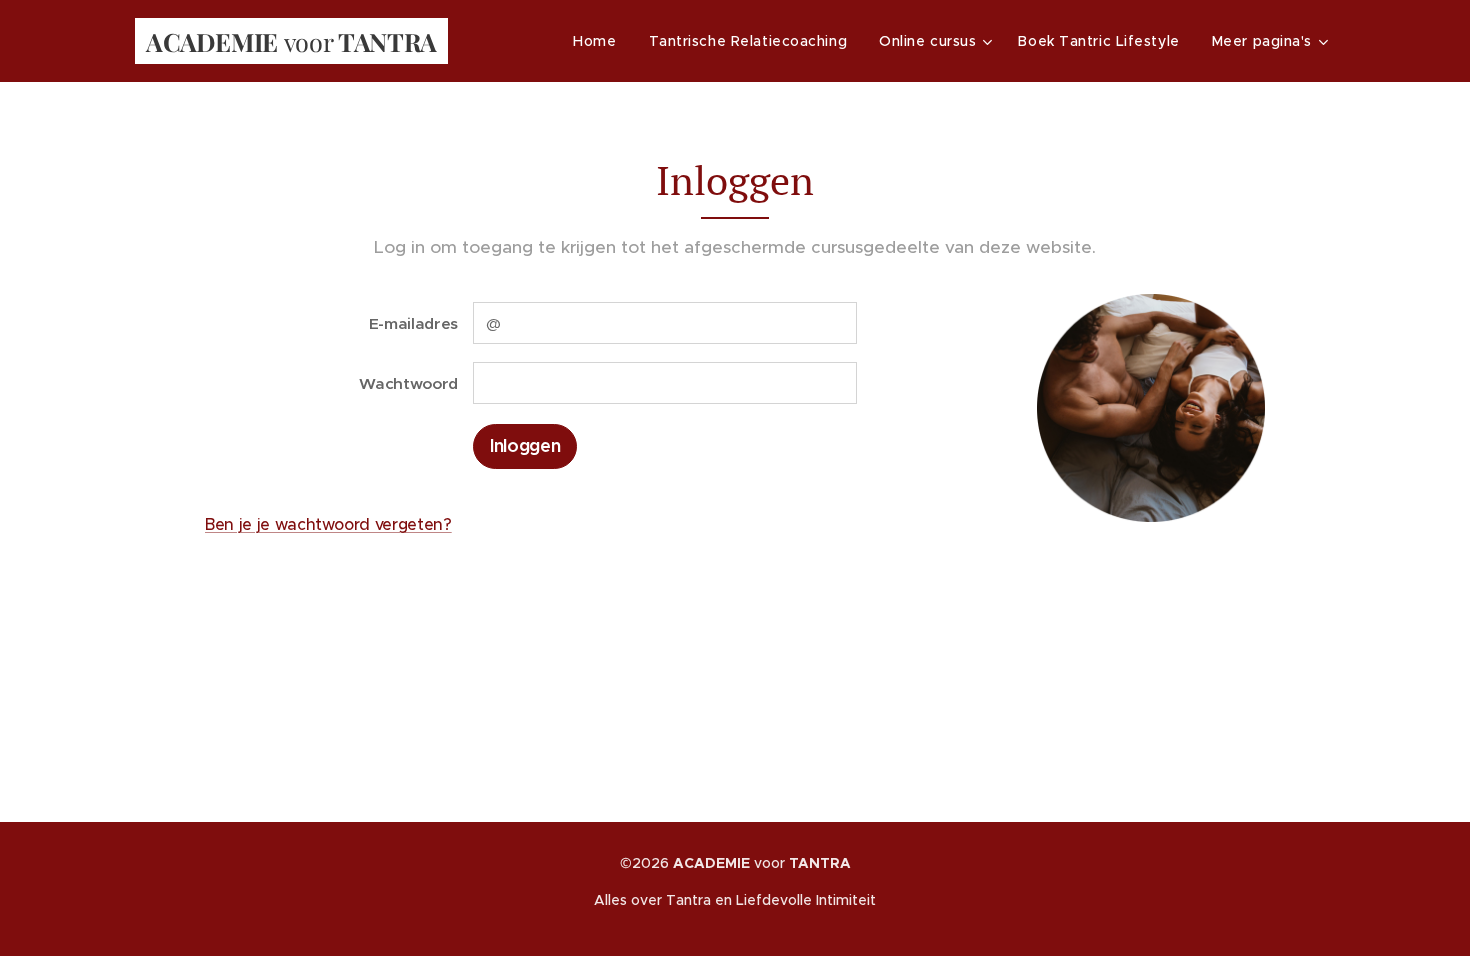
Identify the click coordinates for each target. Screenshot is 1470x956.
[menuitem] (600, 41)
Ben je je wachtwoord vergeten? (328, 524)
